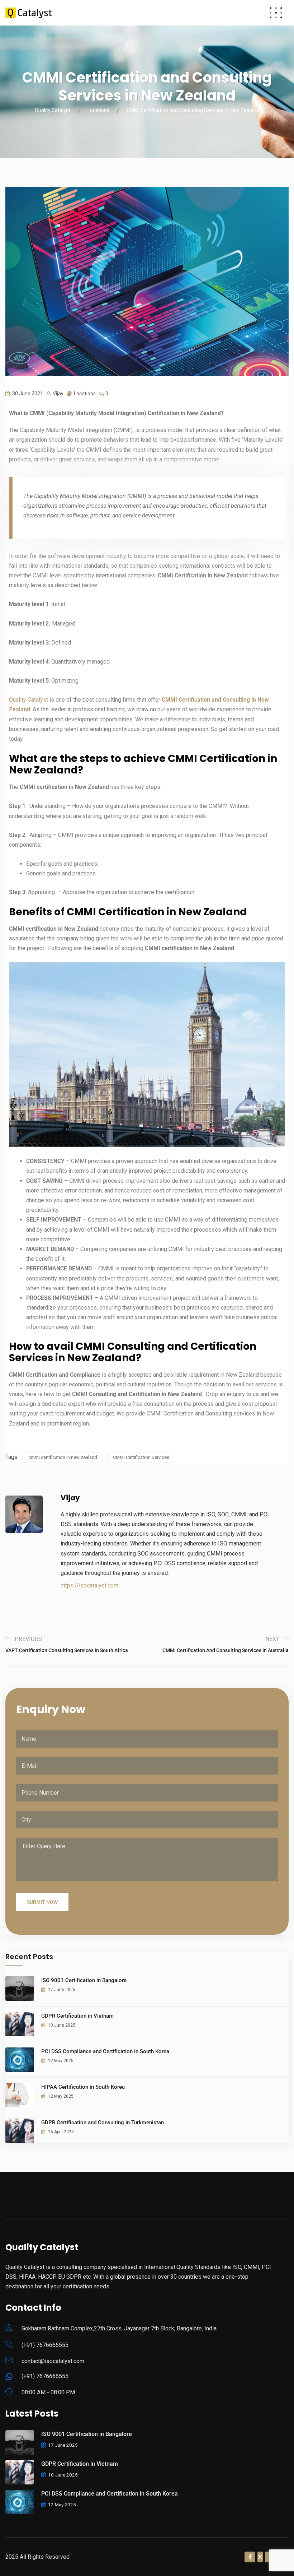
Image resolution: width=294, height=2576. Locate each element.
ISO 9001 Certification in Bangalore (84, 1980)
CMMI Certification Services (141, 1457)
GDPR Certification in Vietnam (77, 2016)
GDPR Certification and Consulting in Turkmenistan (103, 2122)
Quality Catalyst (29, 700)
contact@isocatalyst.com (53, 2361)
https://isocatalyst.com (89, 1585)
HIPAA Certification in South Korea (83, 2087)
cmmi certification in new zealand (63, 1457)
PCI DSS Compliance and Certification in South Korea (105, 2051)
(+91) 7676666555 (45, 2345)
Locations (85, 394)
